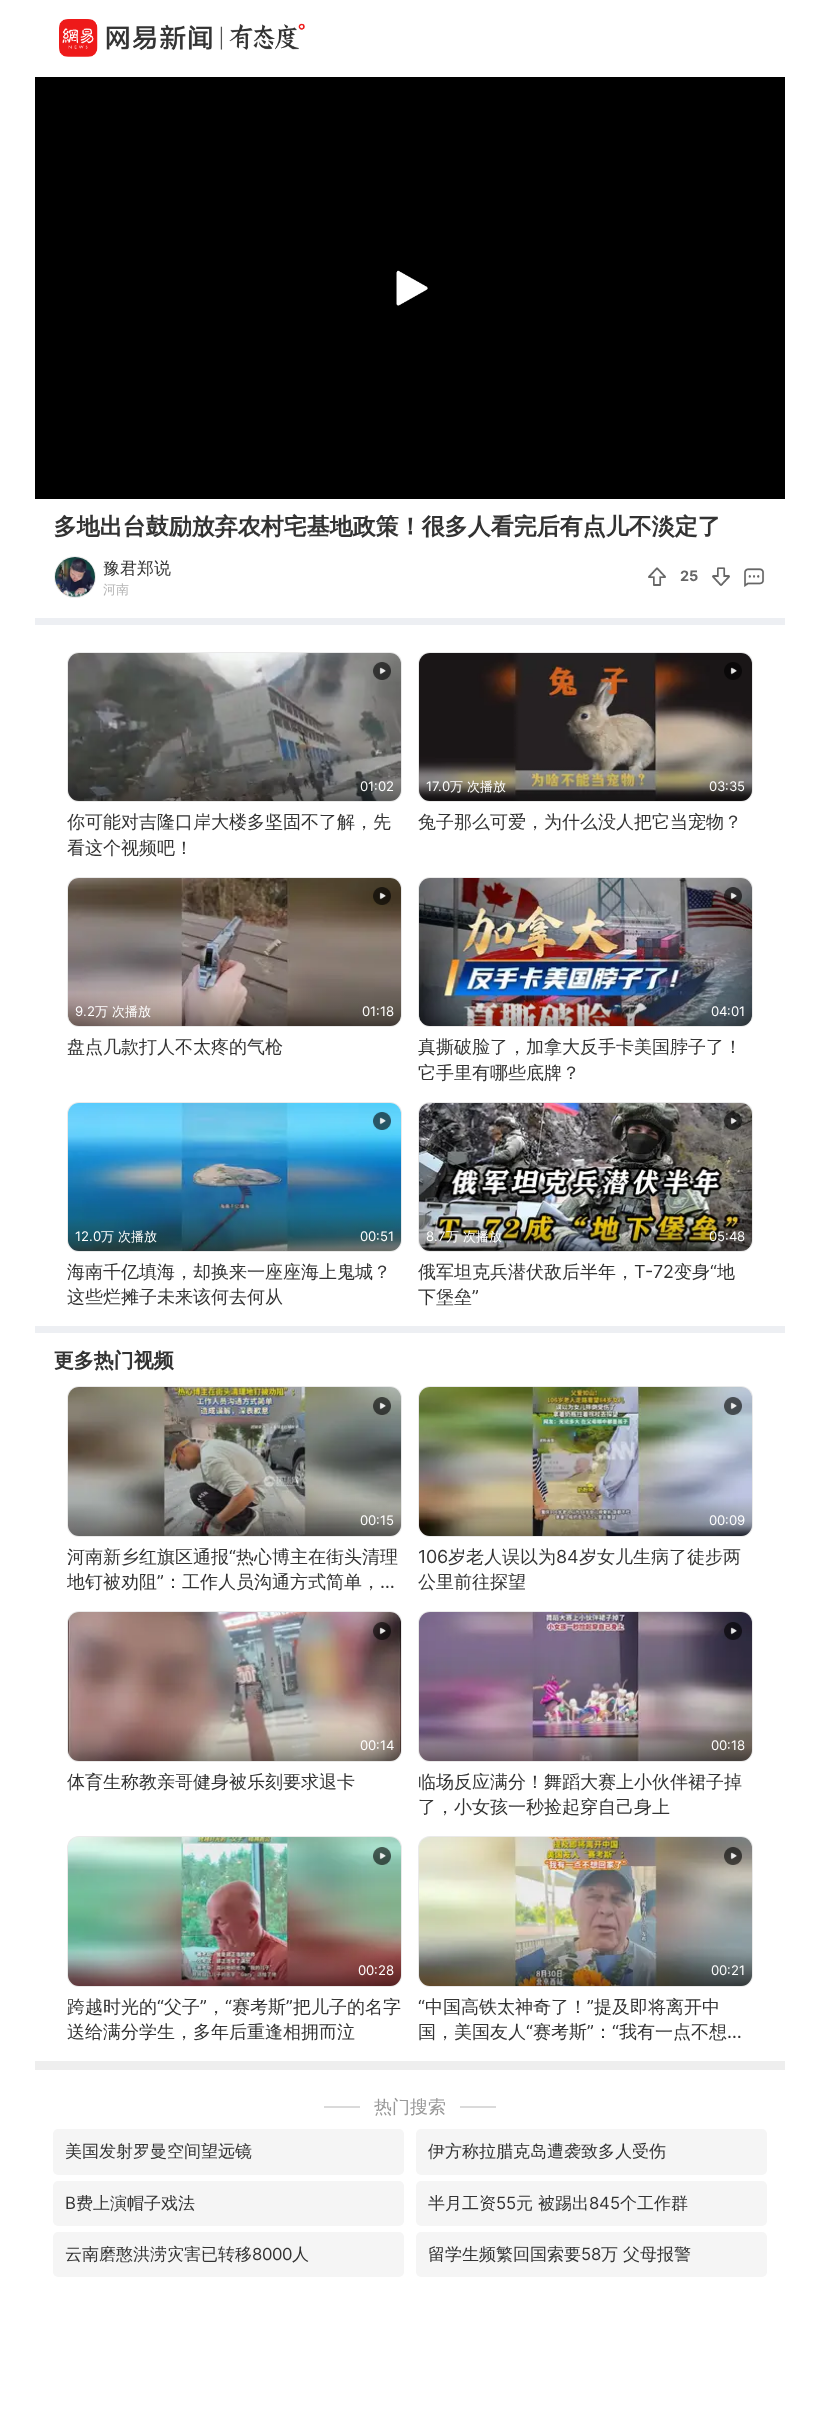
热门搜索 (410, 2106)
